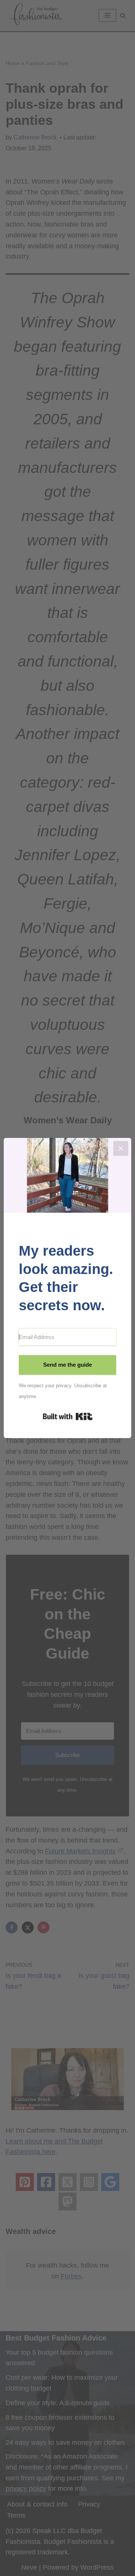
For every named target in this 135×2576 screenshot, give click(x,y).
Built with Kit (68, 1416)
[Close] (121, 1148)
